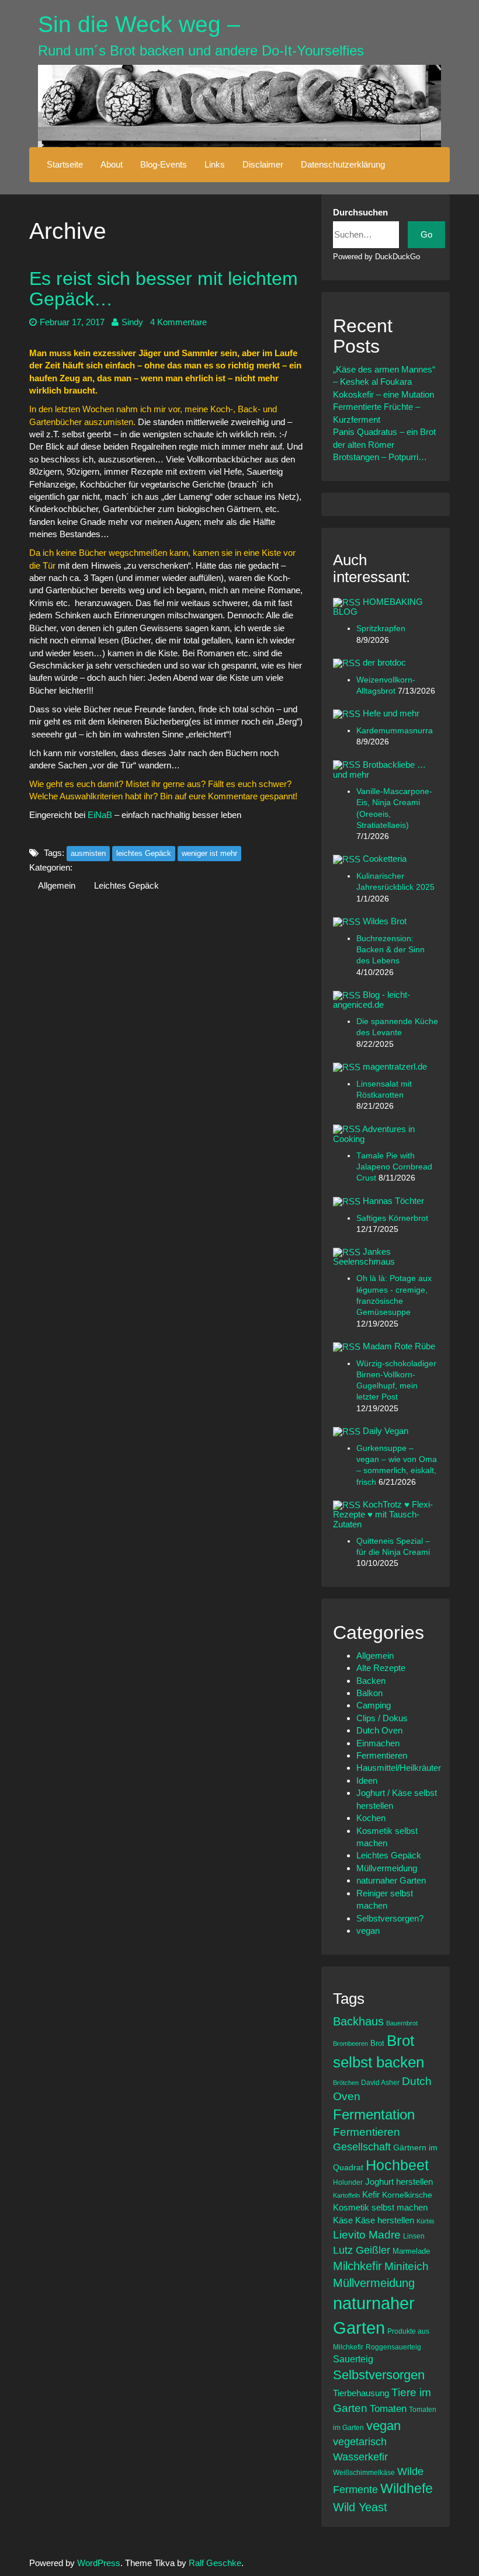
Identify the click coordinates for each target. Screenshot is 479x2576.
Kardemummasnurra (395, 731)
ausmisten (88, 853)
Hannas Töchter (393, 1201)
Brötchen (346, 2083)
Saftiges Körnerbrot (392, 1218)
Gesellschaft (362, 2147)
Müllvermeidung (387, 1868)
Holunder (348, 2182)
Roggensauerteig (393, 2347)
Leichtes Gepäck (126, 885)
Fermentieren (382, 1755)
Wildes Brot (385, 921)
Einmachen (378, 1743)
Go (426, 234)
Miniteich (407, 2266)
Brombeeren (350, 2044)
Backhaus (358, 2021)
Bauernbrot (402, 2023)
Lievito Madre (367, 2235)
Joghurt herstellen (399, 2182)
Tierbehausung (361, 2393)
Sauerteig (353, 2359)
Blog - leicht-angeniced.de (372, 1000)
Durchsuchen (360, 212)
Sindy (132, 322)
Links (215, 164)
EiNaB (101, 815)
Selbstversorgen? (390, 1918)
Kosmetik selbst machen (380, 2207)
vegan (368, 1931)
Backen (371, 1681)
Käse (343, 2220)
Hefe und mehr (391, 713)
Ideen (367, 1780)
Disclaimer (263, 164)
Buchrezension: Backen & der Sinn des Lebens (391, 950)
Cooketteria (385, 859)
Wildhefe (407, 2488)
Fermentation (374, 2114)
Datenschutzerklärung (343, 164)
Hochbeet (397, 2165)
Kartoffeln (346, 2195)
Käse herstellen (385, 2220)
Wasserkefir (360, 2457)
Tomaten (388, 2409)
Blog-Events (164, 164)
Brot (377, 2043)
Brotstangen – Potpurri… (380, 457)
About (112, 164)
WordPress (99, 2563)
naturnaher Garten (391, 1880)
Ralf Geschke (215, 2563)
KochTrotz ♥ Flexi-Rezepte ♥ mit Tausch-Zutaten (383, 1514)
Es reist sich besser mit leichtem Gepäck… (164, 289)
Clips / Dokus (382, 1718)
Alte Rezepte (381, 1668)
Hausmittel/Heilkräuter (399, 1768)
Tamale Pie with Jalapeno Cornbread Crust (394, 1167)
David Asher (380, 2082)
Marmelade (411, 2251)
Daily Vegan (386, 1431)
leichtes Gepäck (144, 853)
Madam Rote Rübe (399, 1346)
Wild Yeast (360, 2507)
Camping (374, 1705)
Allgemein (57, 885)
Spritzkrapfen (381, 629)
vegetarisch (360, 2442)
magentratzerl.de (395, 1066)
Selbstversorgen (379, 2375)
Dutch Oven (379, 1730)
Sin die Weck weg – (139, 24)
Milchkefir (357, 2266)
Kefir (371, 2194)
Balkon (369, 1693)
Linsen (414, 2236)
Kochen (371, 1818)
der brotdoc (384, 662)
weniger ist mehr (209, 853)
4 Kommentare (178, 322)
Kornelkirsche (407, 2195)
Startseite (65, 164)
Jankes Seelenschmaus (364, 1256)
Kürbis (426, 2221)
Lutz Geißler (362, 2250)
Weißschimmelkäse (364, 2472)
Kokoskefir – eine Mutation (383, 394)
